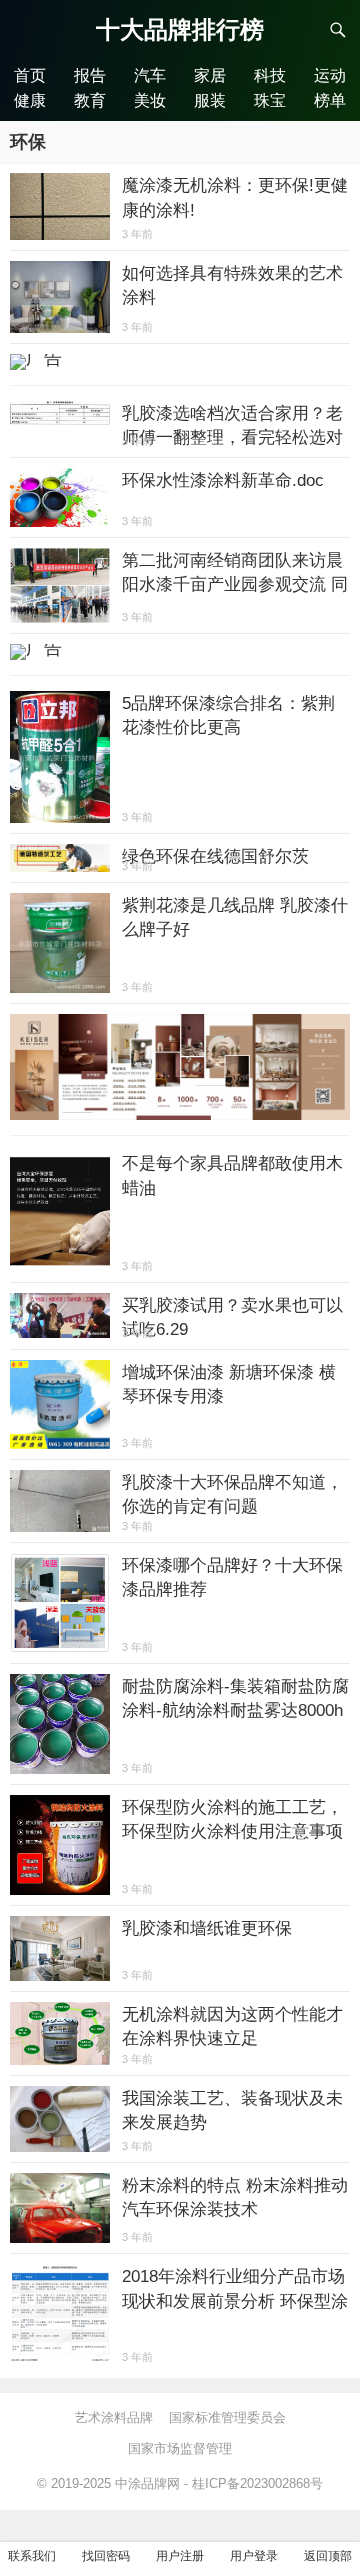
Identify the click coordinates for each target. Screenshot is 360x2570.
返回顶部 (328, 2556)
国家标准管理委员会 (227, 2417)
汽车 (150, 75)
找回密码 (106, 2556)
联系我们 (32, 2556)
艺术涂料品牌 (114, 2417)
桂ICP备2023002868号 (257, 2483)
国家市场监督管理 (180, 2448)
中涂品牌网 (147, 2483)
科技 (270, 75)
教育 (90, 100)
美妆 (150, 100)
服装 (210, 100)
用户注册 (180, 2556)
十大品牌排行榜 (180, 29)
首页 (30, 75)
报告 (90, 75)
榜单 (330, 100)
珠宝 (270, 100)
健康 (30, 100)
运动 (330, 75)
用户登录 (254, 2556)
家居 (210, 75)
